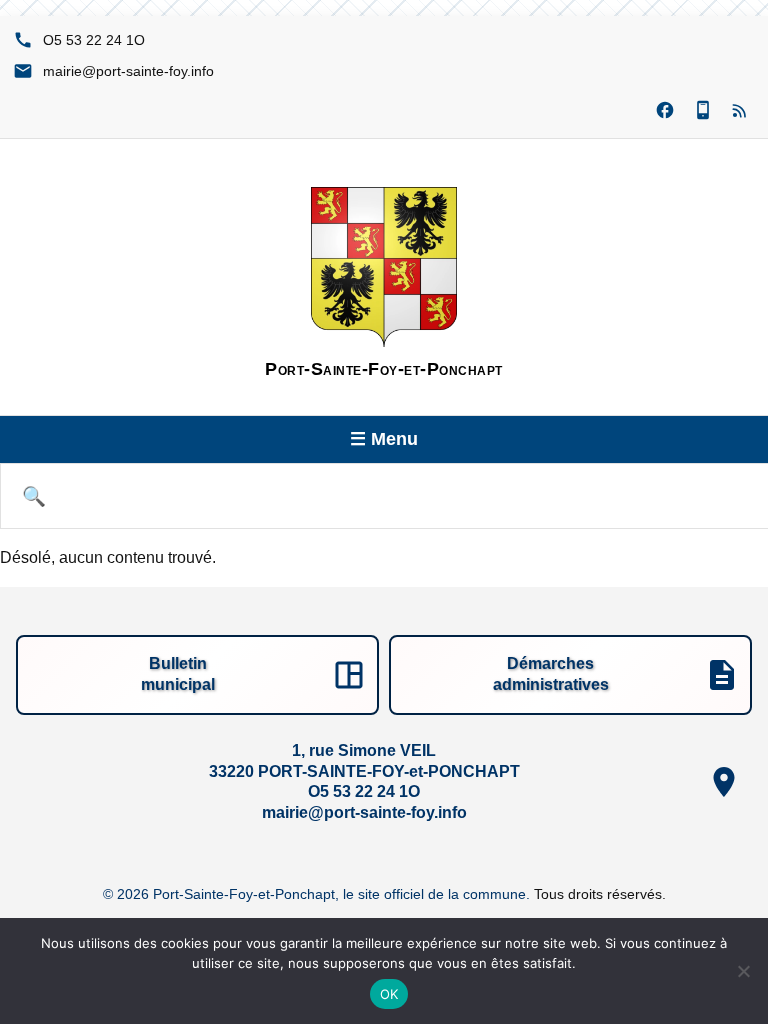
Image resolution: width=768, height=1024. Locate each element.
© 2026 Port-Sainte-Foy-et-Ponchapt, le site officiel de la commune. (318, 894)
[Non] (743, 971)
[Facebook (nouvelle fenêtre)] (665, 111)
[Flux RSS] (741, 111)
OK (389, 994)
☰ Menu (384, 439)
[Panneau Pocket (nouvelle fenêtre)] (703, 111)
